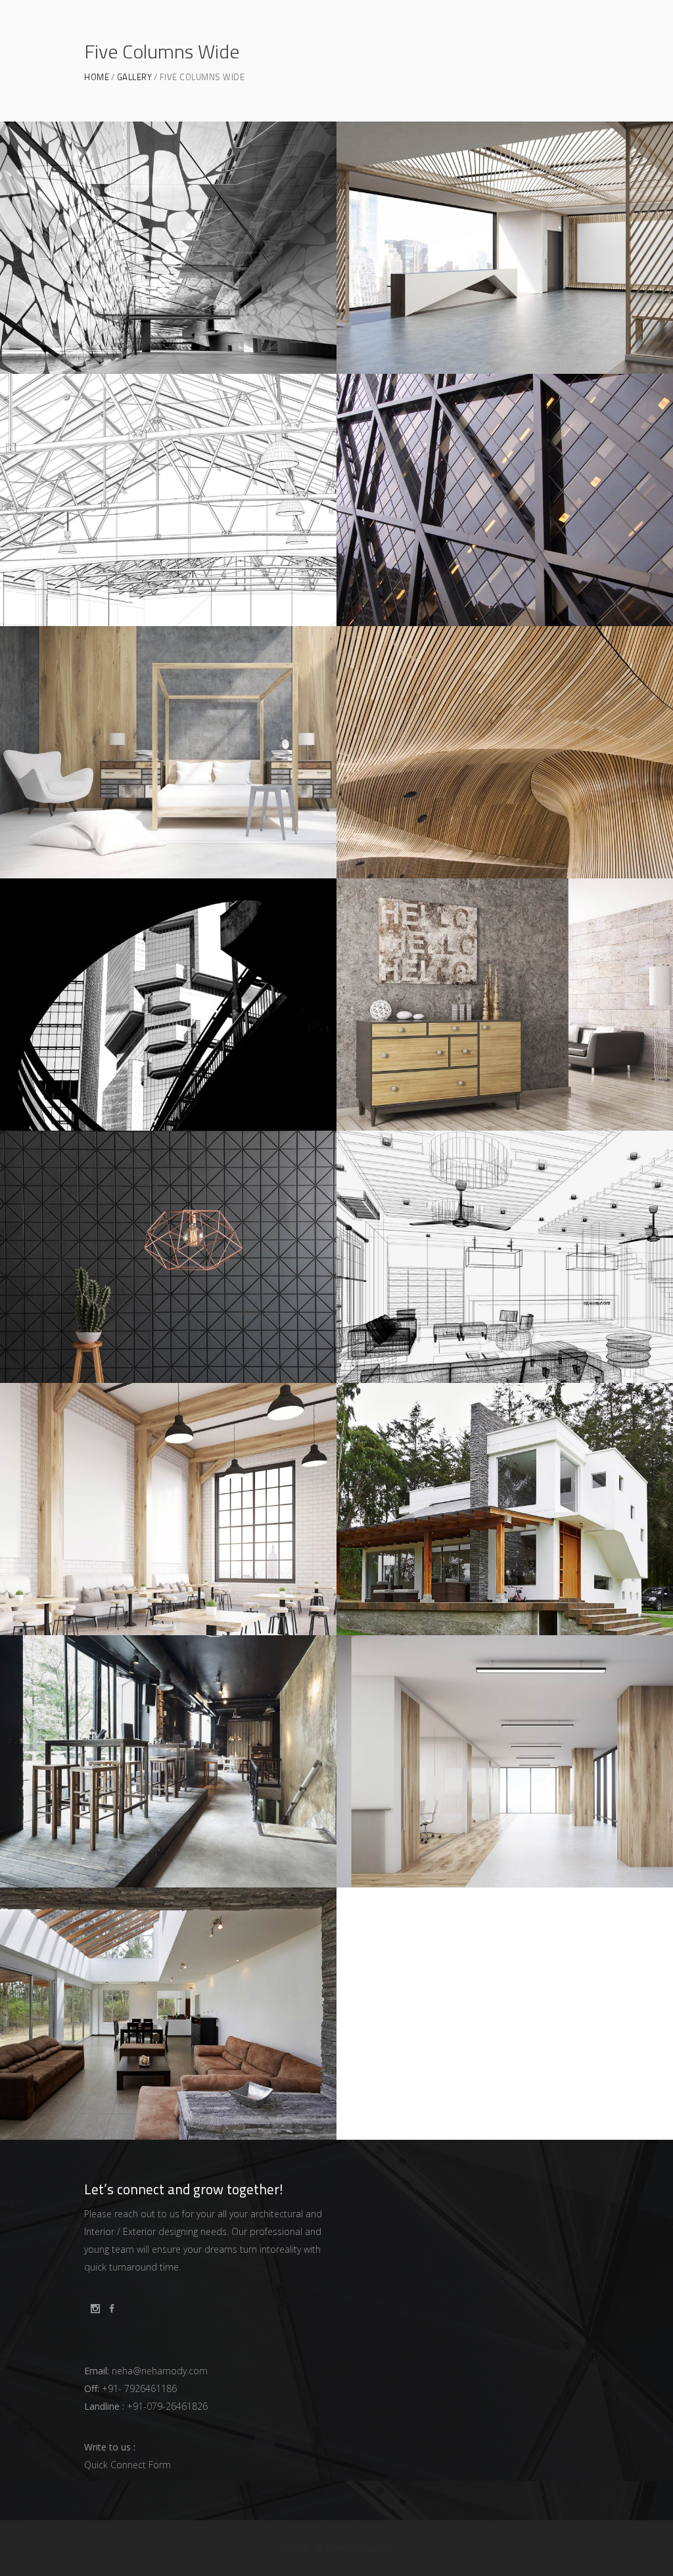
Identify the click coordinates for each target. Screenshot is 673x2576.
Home (97, 77)
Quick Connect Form (128, 2465)
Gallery (135, 77)
